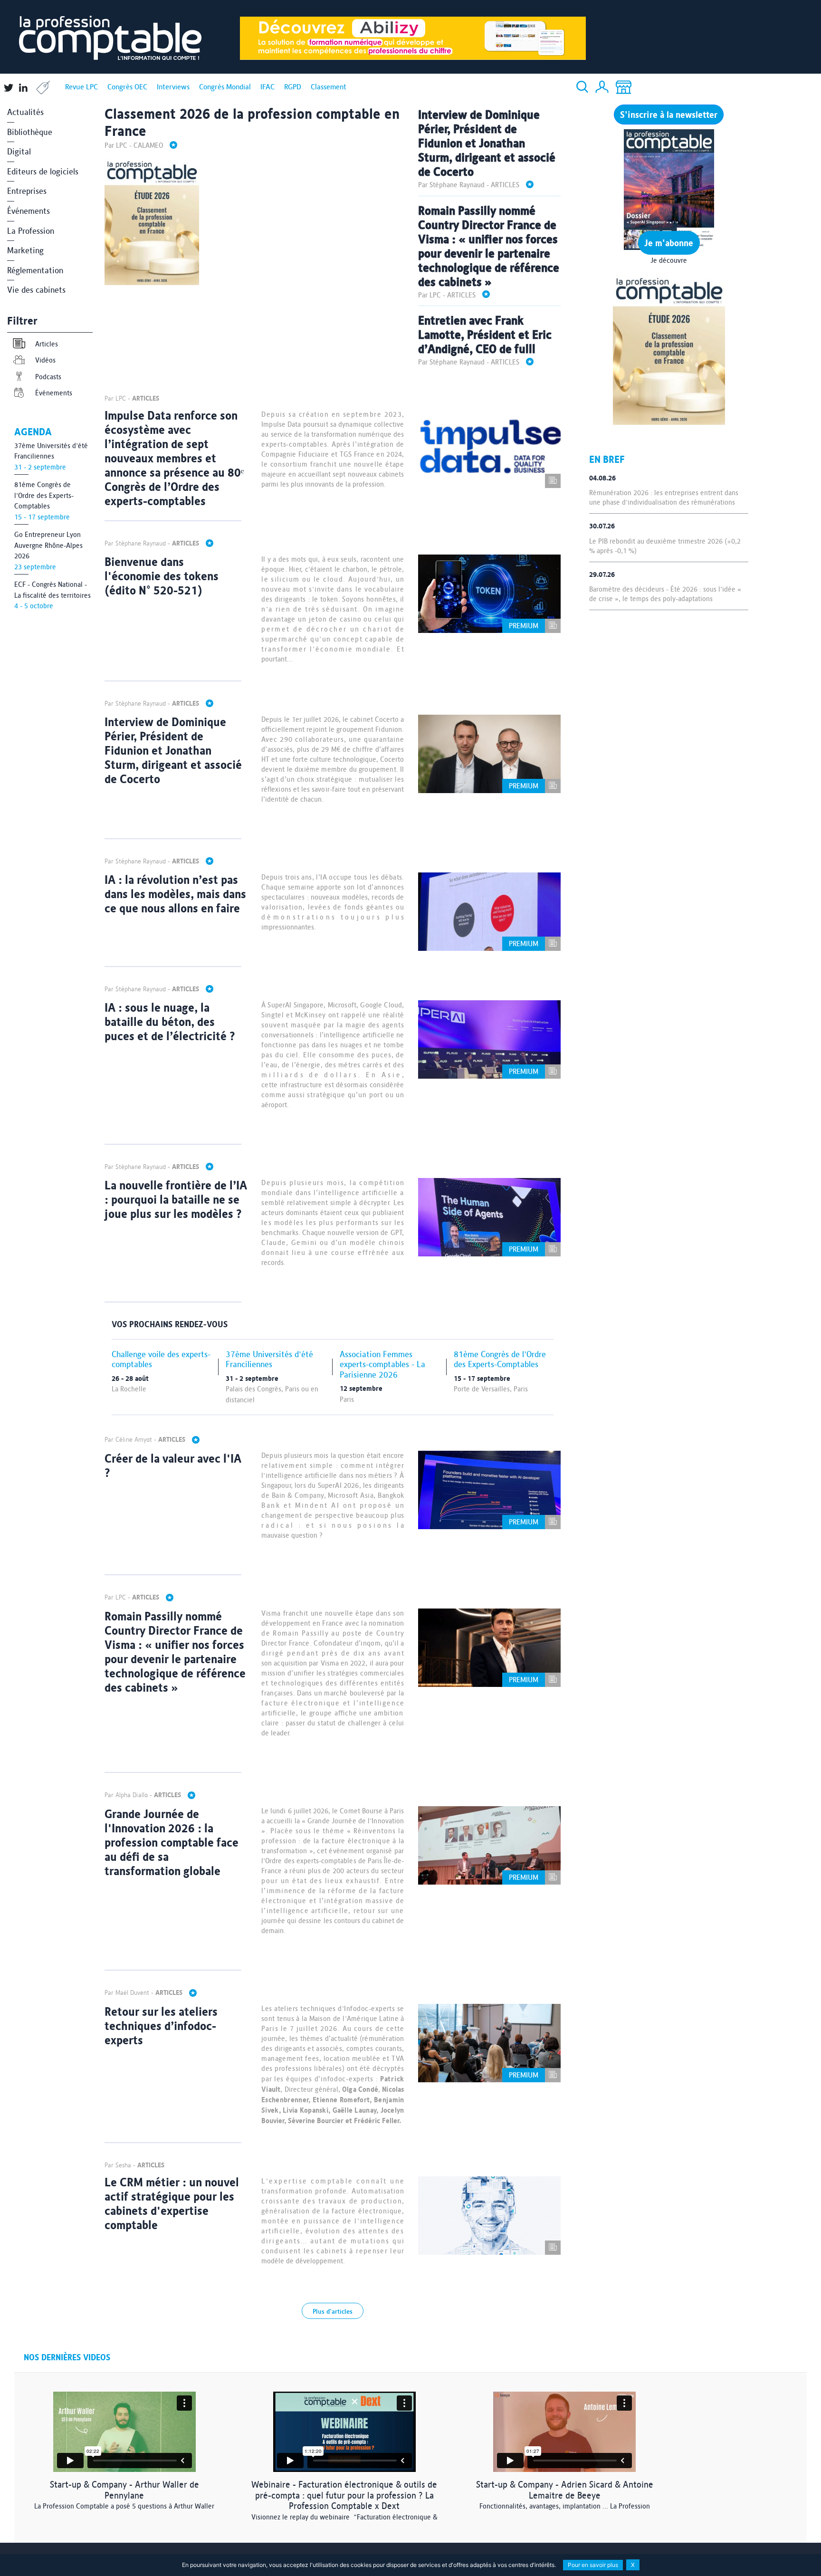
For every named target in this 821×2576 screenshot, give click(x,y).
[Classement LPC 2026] (669, 349)
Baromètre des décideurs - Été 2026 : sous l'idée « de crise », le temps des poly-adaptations (665, 594)
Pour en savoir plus (593, 2565)
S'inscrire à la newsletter (669, 115)
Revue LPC (81, 87)
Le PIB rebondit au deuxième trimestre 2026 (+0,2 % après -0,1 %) (665, 546)
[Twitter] (8, 91)
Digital (19, 151)
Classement (329, 87)
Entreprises (27, 191)
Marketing (25, 250)
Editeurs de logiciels (43, 171)
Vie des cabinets (36, 290)
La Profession (31, 231)
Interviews (173, 87)
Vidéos (45, 360)
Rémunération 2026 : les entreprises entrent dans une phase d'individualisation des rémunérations (664, 498)
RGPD (293, 87)
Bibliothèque (30, 132)
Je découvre (669, 260)
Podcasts (48, 377)
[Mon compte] (602, 88)
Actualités (25, 112)
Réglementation (35, 270)
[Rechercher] (582, 87)
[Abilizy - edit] (413, 37)
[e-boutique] (624, 88)
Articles (47, 344)
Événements (29, 211)
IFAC (267, 87)
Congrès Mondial (225, 87)
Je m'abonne (669, 243)
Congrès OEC (127, 87)
